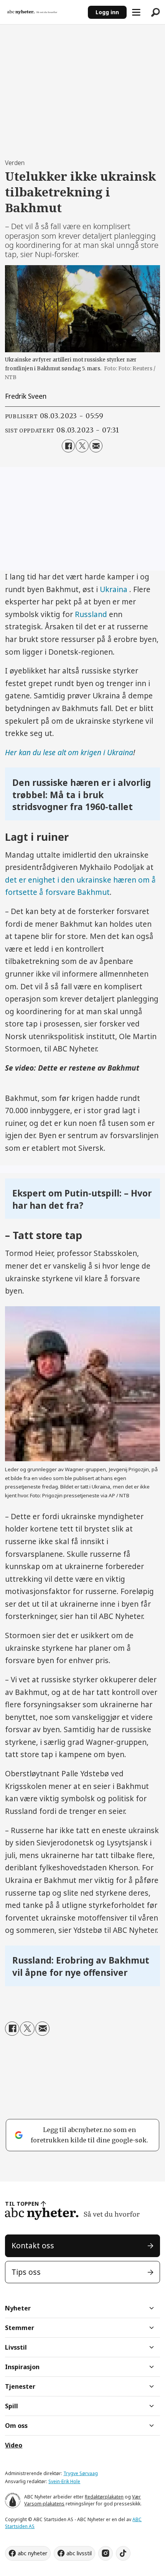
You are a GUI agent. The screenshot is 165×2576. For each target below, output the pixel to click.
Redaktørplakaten (104, 2497)
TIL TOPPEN (22, 2204)
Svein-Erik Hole (64, 2481)
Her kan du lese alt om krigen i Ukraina (69, 753)
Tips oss (26, 2272)
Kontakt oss (33, 2246)
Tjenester (20, 2386)
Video (14, 2445)
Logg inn (107, 12)
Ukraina (115, 589)
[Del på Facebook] (68, 446)
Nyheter (18, 2308)
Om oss (16, 2426)
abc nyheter (32, 2553)
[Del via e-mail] (96, 446)
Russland (91, 614)
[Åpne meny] (136, 12)
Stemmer (20, 2328)
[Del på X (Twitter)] (82, 446)
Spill (12, 2406)
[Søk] (155, 12)
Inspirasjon (22, 2367)
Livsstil (16, 2347)
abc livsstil (79, 2553)
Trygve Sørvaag (81, 2473)
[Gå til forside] (44, 12)
